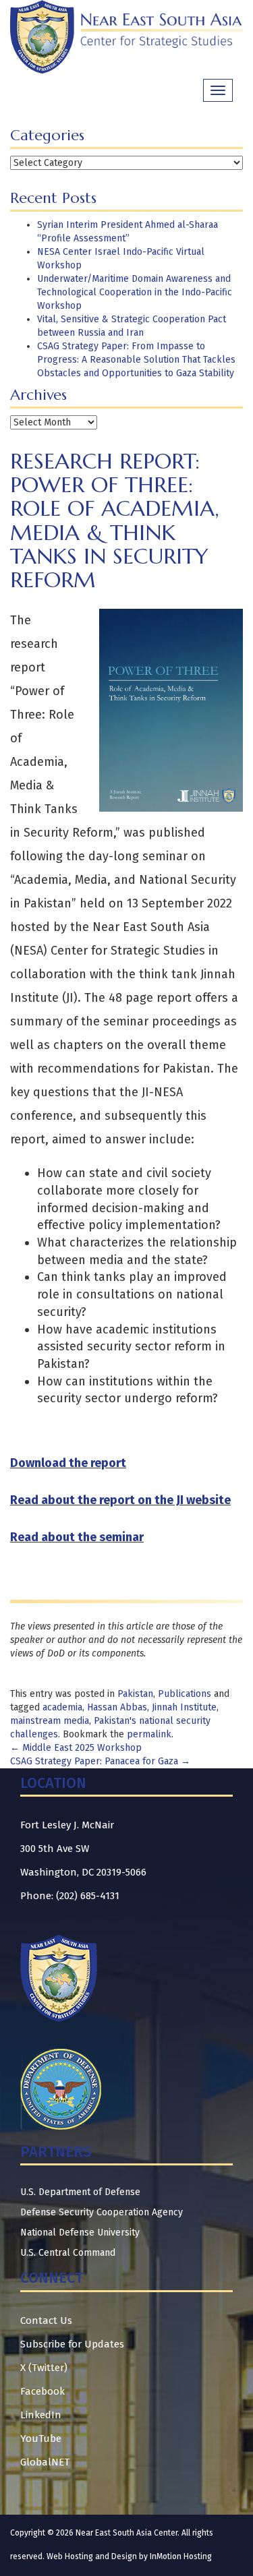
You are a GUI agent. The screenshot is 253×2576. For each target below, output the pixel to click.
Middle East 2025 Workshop (76, 1748)
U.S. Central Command (68, 2253)
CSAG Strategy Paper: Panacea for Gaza (100, 1761)
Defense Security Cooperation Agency (102, 2212)
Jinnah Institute (184, 1707)
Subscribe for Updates (72, 2344)
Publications (185, 1694)
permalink (149, 1734)
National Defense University (80, 2233)
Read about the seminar (77, 1537)
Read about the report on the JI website (120, 1500)
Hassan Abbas (117, 1707)
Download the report (68, 1463)
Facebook (43, 2391)
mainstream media (50, 1721)
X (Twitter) (44, 2368)
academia (62, 1707)
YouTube (41, 2438)
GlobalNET (45, 2462)
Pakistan (135, 1694)
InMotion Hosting (181, 2556)
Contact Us (46, 2320)
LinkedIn (41, 2415)
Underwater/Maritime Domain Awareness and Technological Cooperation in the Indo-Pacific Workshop (135, 292)
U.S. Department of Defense (80, 2192)
